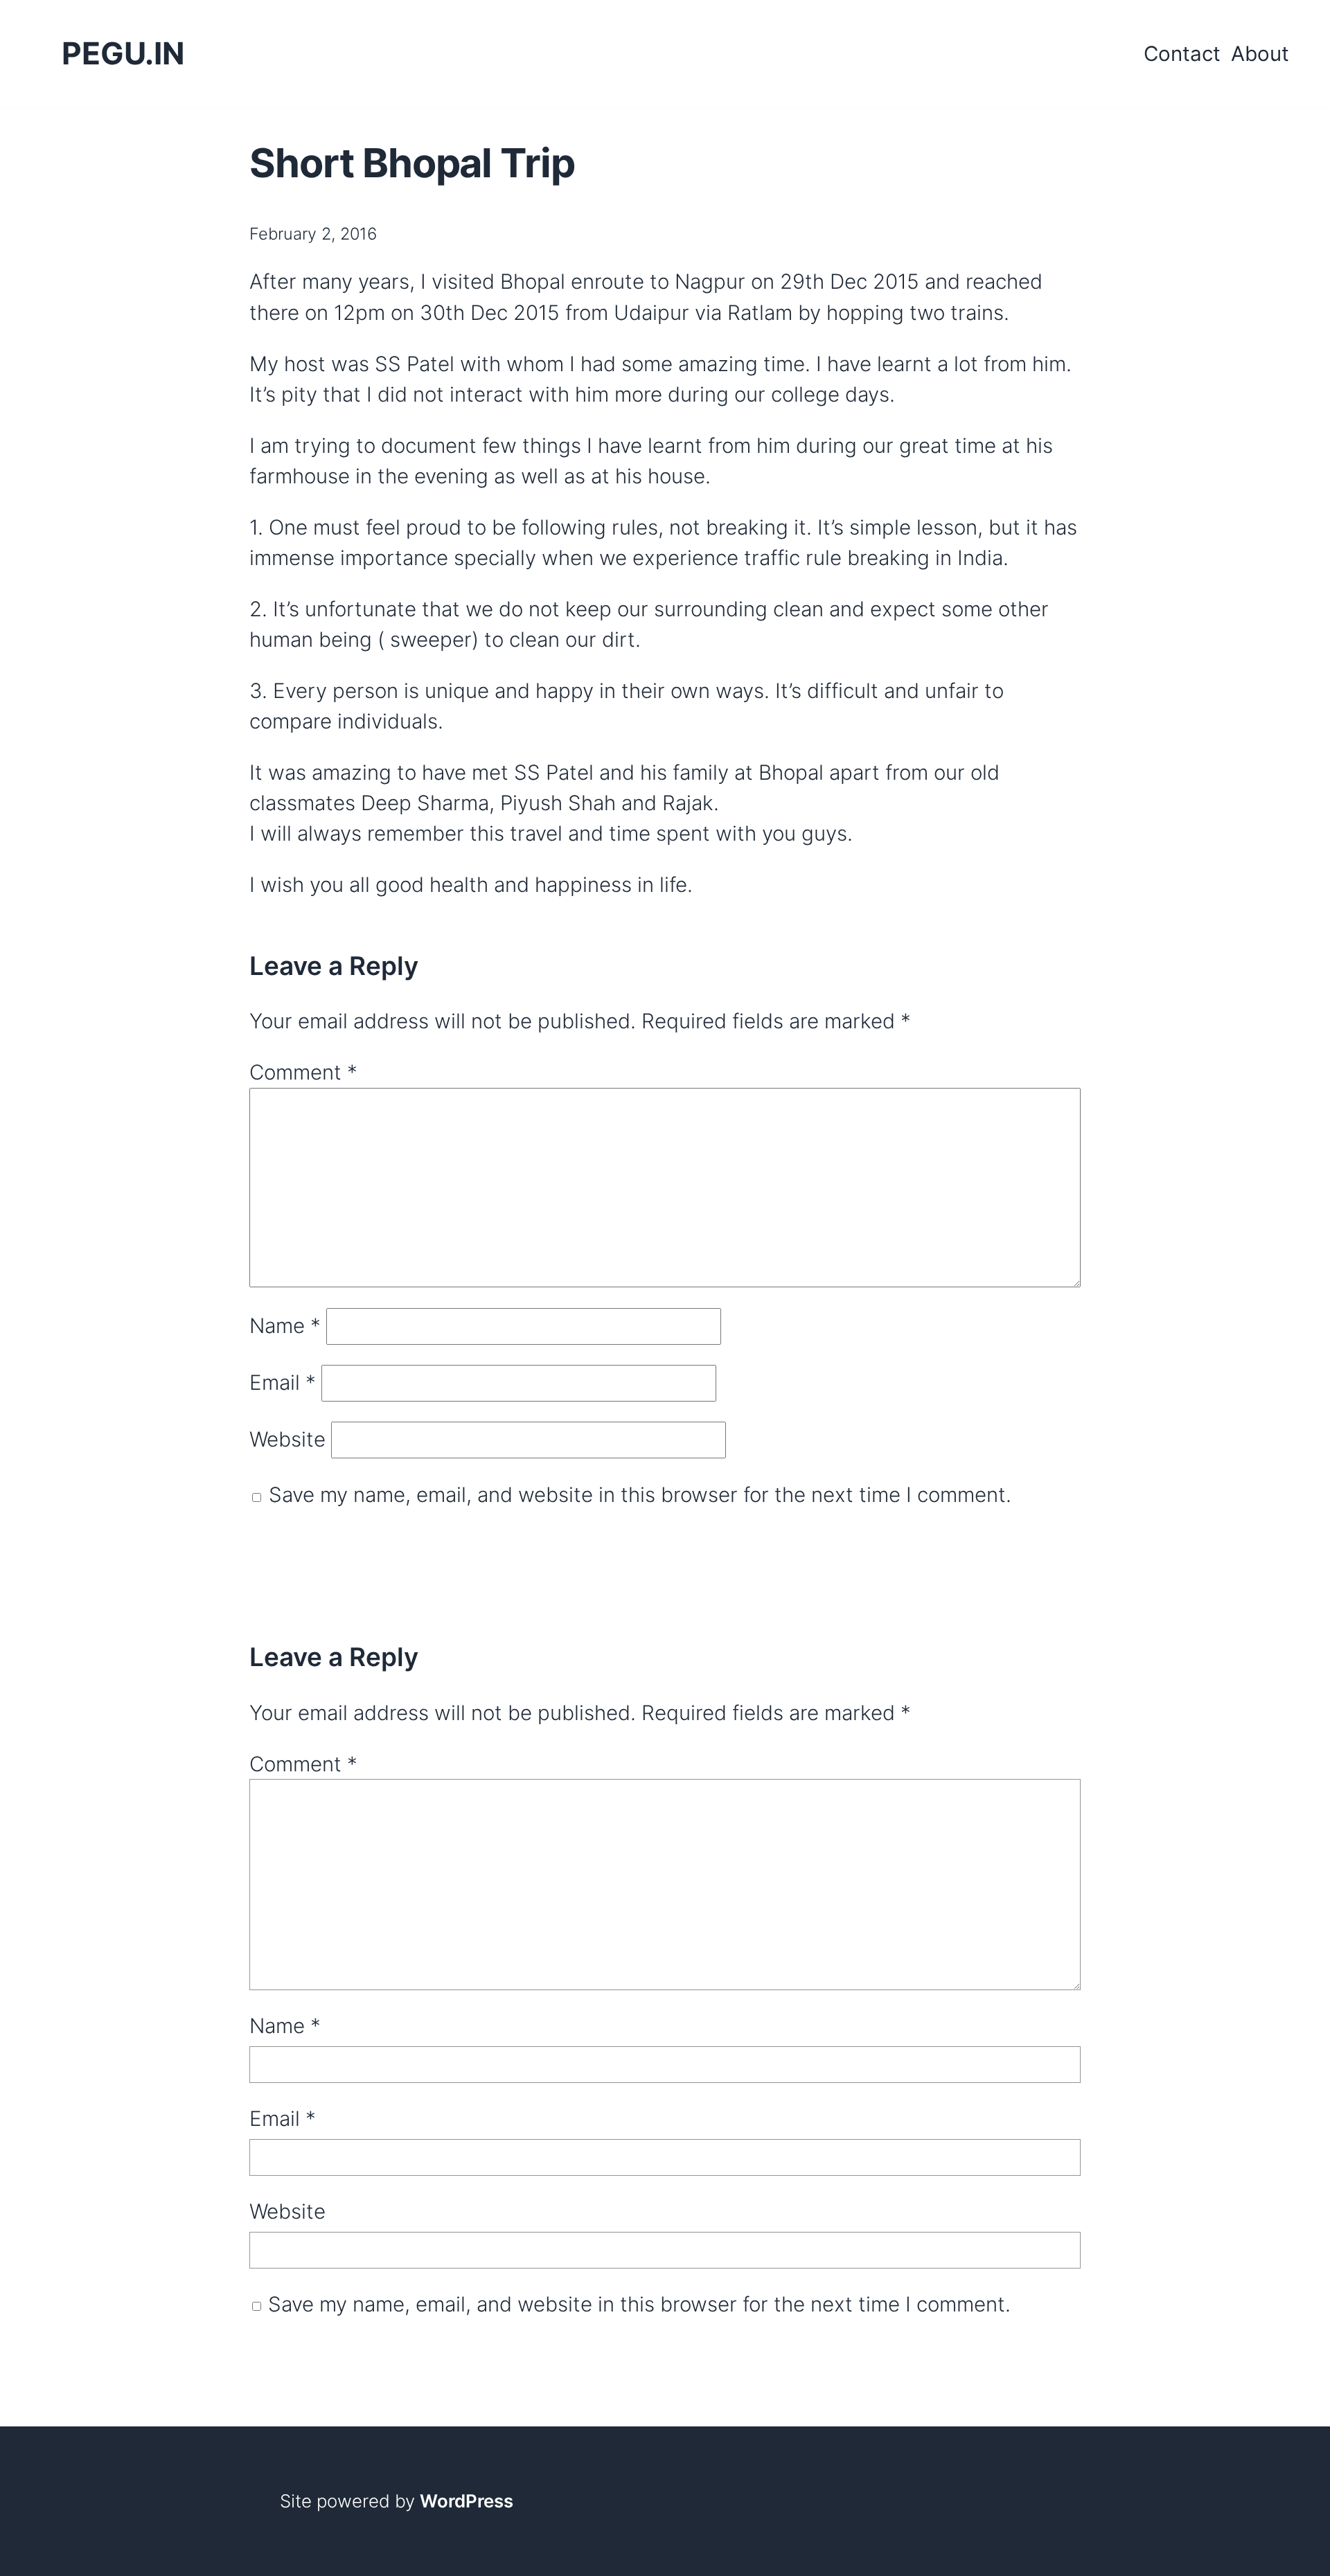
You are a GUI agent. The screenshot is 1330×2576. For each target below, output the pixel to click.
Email (283, 1382)
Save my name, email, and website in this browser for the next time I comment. (640, 1494)
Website (287, 1440)
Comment (303, 1072)
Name (285, 1325)
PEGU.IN (123, 53)
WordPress (467, 2501)
